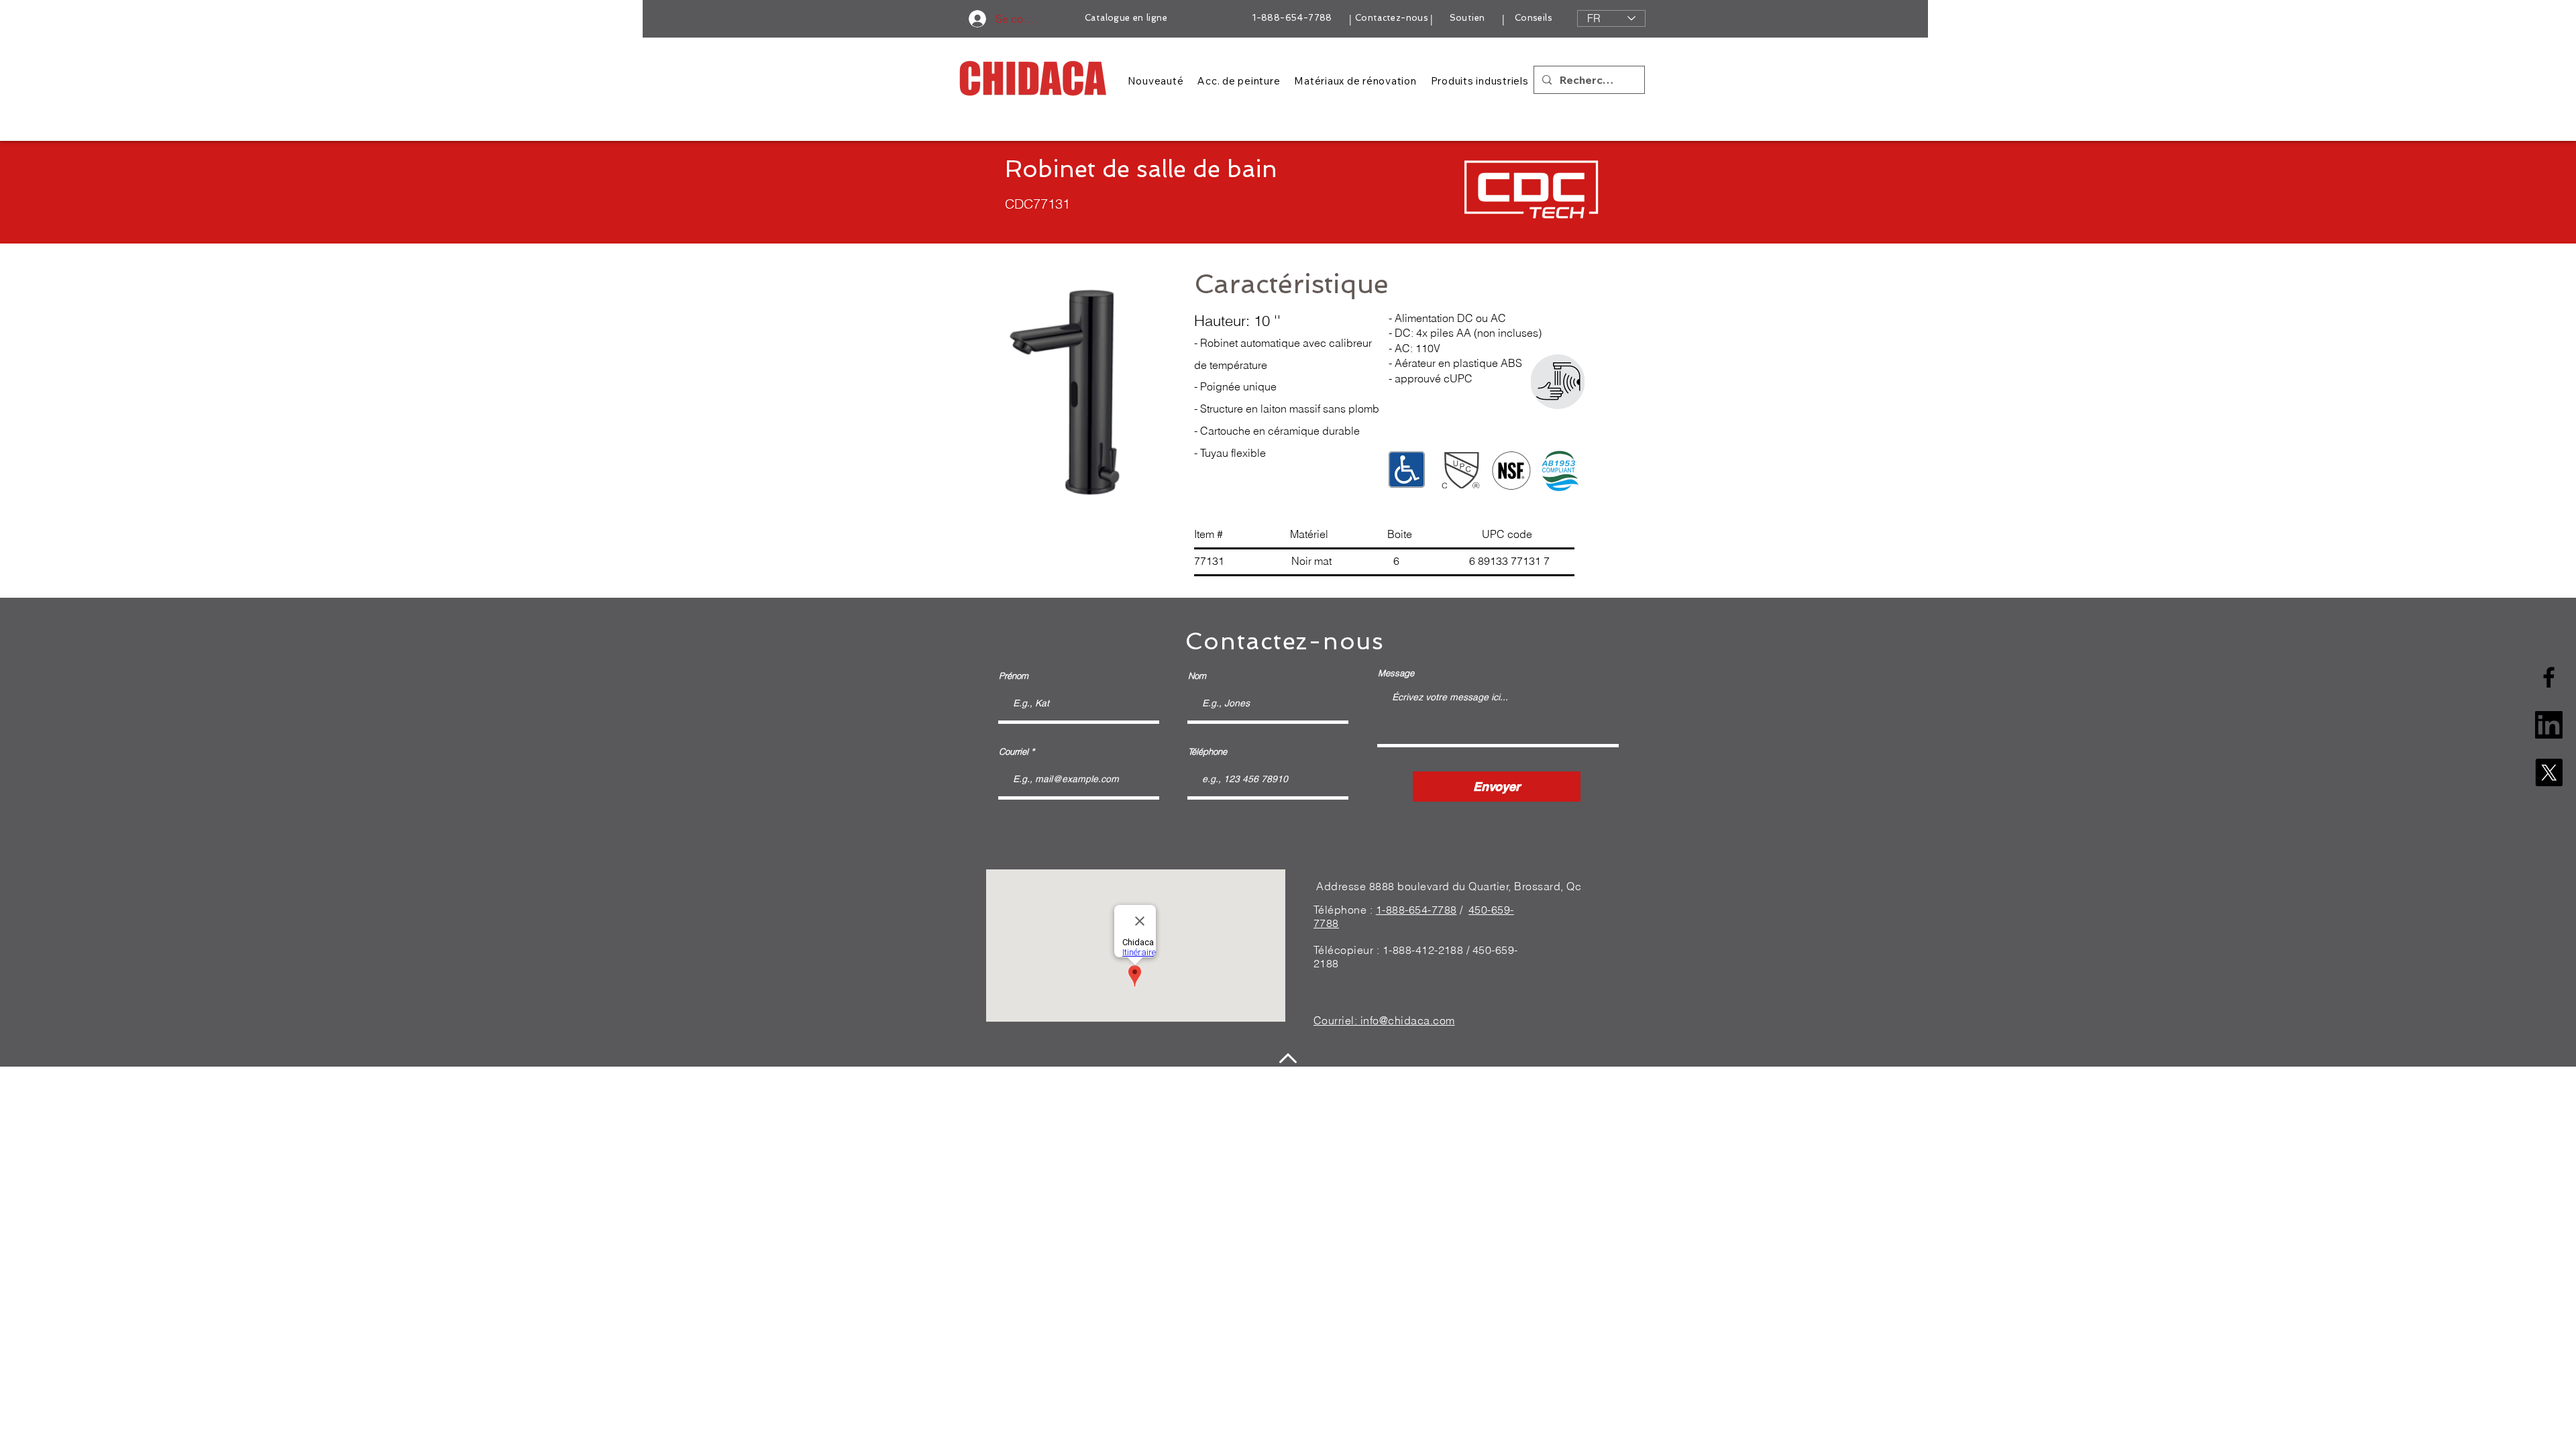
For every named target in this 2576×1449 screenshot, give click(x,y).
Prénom (1014, 676)
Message (1396, 673)
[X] (2549, 772)
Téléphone (1207, 752)
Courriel (1014, 752)
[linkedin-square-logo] (2549, 725)
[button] (1065, 388)
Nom (1197, 676)
